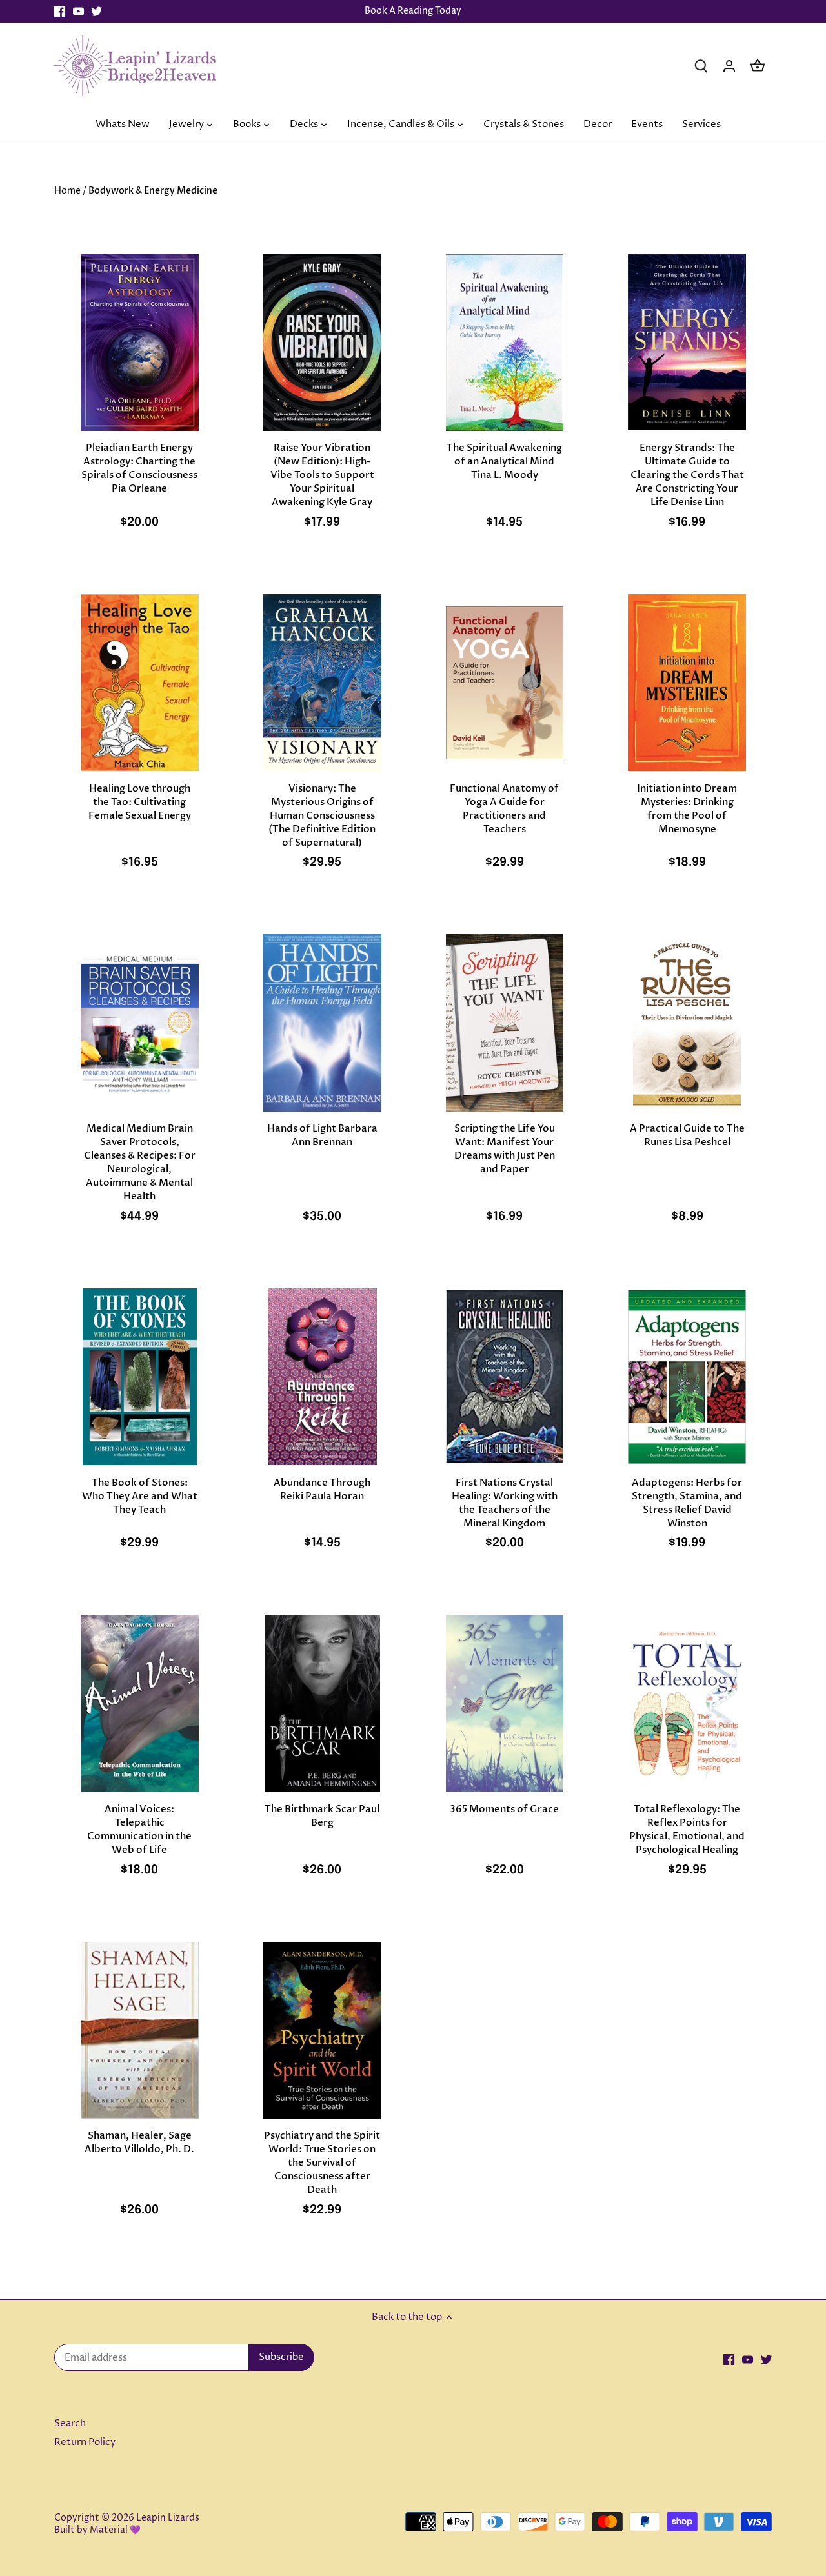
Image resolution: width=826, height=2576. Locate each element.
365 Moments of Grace (504, 1809)
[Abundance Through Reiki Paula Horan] (322, 1377)
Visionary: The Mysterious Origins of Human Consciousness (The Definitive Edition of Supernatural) (322, 815)
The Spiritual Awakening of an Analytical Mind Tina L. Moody (504, 461)
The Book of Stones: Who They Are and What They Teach (140, 1496)
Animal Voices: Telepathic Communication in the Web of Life (139, 1829)
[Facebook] (60, 11)
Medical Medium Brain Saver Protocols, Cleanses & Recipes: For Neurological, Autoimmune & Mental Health (140, 1162)
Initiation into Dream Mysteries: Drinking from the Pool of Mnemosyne (687, 809)
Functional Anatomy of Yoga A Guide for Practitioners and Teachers (504, 809)
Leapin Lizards (168, 2518)
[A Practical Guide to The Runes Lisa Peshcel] (687, 1023)
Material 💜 (115, 2530)
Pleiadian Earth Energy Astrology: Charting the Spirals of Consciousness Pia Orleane (139, 468)
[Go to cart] (758, 65)
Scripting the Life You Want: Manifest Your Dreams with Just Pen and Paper (505, 1149)
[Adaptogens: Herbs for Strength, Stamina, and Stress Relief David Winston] (687, 1377)
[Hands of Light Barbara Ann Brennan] (322, 1023)
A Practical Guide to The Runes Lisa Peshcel (687, 1135)
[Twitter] (96, 11)
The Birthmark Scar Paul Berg (322, 1816)
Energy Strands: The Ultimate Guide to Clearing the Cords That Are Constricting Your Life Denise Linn (687, 475)
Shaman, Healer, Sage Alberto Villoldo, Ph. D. (139, 2142)
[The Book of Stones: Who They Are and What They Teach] (140, 1377)
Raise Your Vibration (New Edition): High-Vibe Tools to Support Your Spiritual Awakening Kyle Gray (322, 475)
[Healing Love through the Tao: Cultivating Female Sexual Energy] (140, 683)
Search (70, 2423)
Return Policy (85, 2442)
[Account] (729, 65)
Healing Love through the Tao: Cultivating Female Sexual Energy (140, 802)
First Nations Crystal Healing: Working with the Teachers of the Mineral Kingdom (505, 1503)
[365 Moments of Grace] (505, 1703)
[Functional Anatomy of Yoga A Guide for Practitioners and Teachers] (505, 683)
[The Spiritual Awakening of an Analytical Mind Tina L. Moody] (505, 343)
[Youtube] (78, 11)
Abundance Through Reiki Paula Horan (322, 1489)
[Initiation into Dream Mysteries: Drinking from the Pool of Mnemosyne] (687, 683)
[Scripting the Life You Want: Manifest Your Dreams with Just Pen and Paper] (505, 1023)
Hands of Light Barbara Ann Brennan (322, 1135)
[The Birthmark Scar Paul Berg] (322, 1703)
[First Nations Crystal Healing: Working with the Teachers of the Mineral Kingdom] (505, 1377)
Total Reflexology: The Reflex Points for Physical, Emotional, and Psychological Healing (687, 1829)
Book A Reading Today (413, 11)
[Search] (701, 65)
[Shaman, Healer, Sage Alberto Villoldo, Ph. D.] (140, 2030)
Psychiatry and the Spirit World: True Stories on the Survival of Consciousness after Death (322, 2162)
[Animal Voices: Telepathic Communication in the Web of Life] (140, 1703)
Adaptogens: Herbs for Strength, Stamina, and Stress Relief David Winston (687, 1503)
